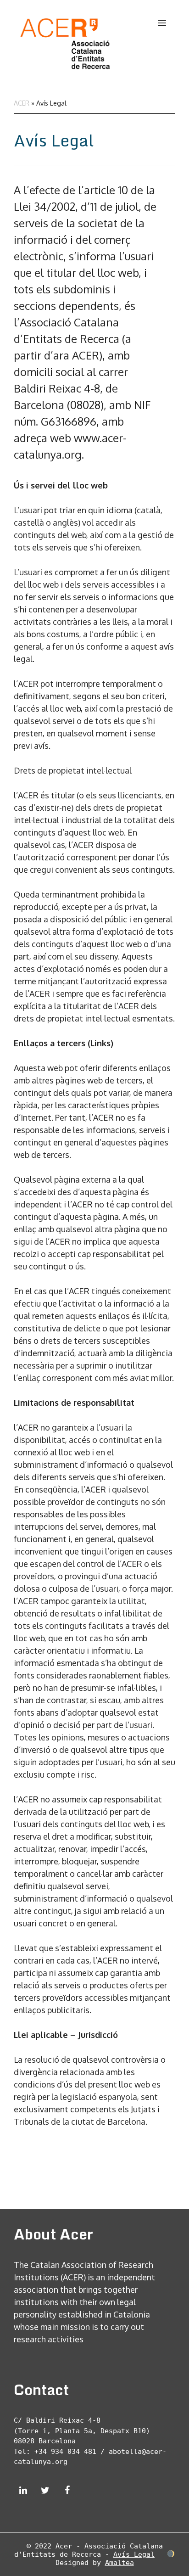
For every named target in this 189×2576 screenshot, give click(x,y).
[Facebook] (67, 2491)
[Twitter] (45, 2491)
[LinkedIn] (23, 2491)
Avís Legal (134, 2554)
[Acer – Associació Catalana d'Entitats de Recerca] (64, 39)
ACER (22, 103)
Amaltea (120, 2563)
